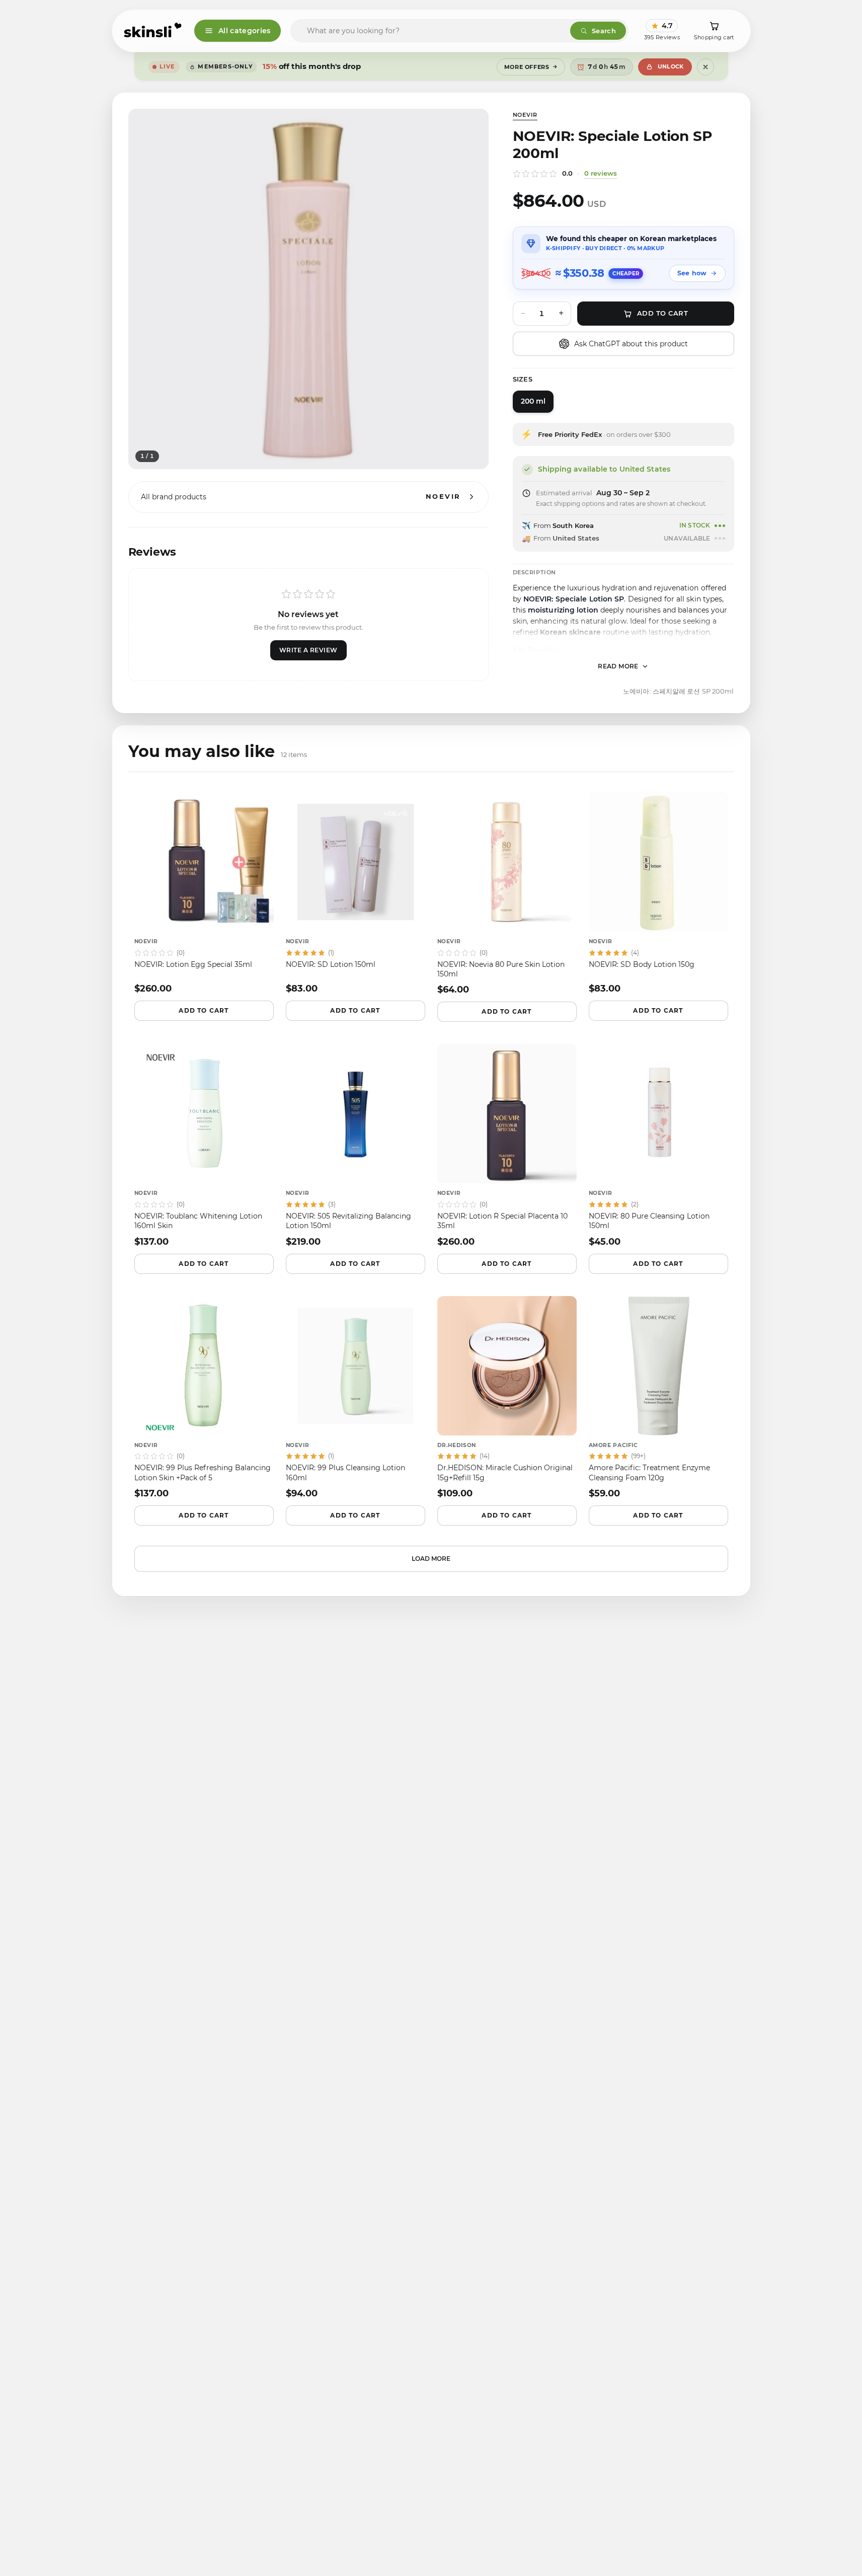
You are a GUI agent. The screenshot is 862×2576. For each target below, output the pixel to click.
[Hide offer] (706, 67)
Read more (618, 666)
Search (604, 31)
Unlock (671, 66)
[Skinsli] (153, 31)
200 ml (533, 401)
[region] (308, 289)
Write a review (308, 650)
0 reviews (601, 173)
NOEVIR (525, 115)
